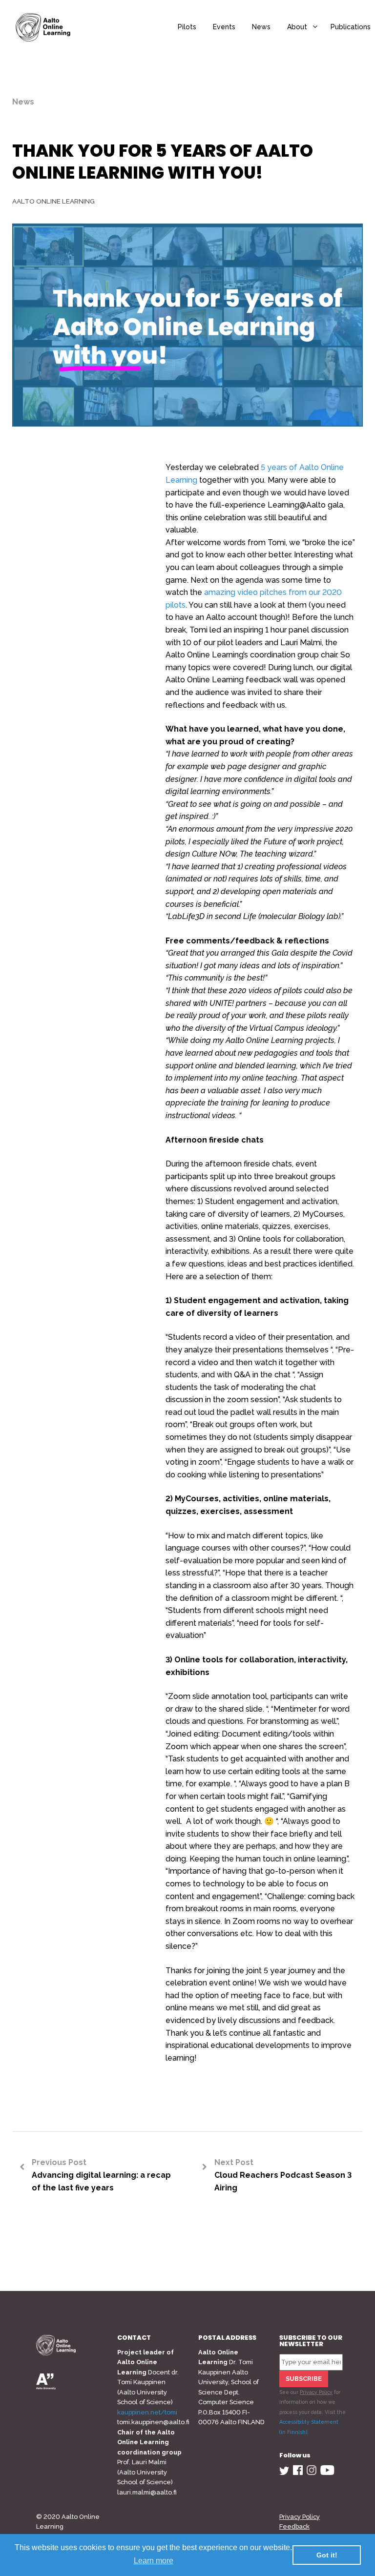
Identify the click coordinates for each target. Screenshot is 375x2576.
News (261, 27)
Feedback (294, 2526)
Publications (351, 27)
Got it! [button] (327, 2555)
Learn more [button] (154, 2561)
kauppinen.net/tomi (147, 2412)
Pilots (187, 27)
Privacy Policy (316, 2392)
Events (224, 27)
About (297, 27)
